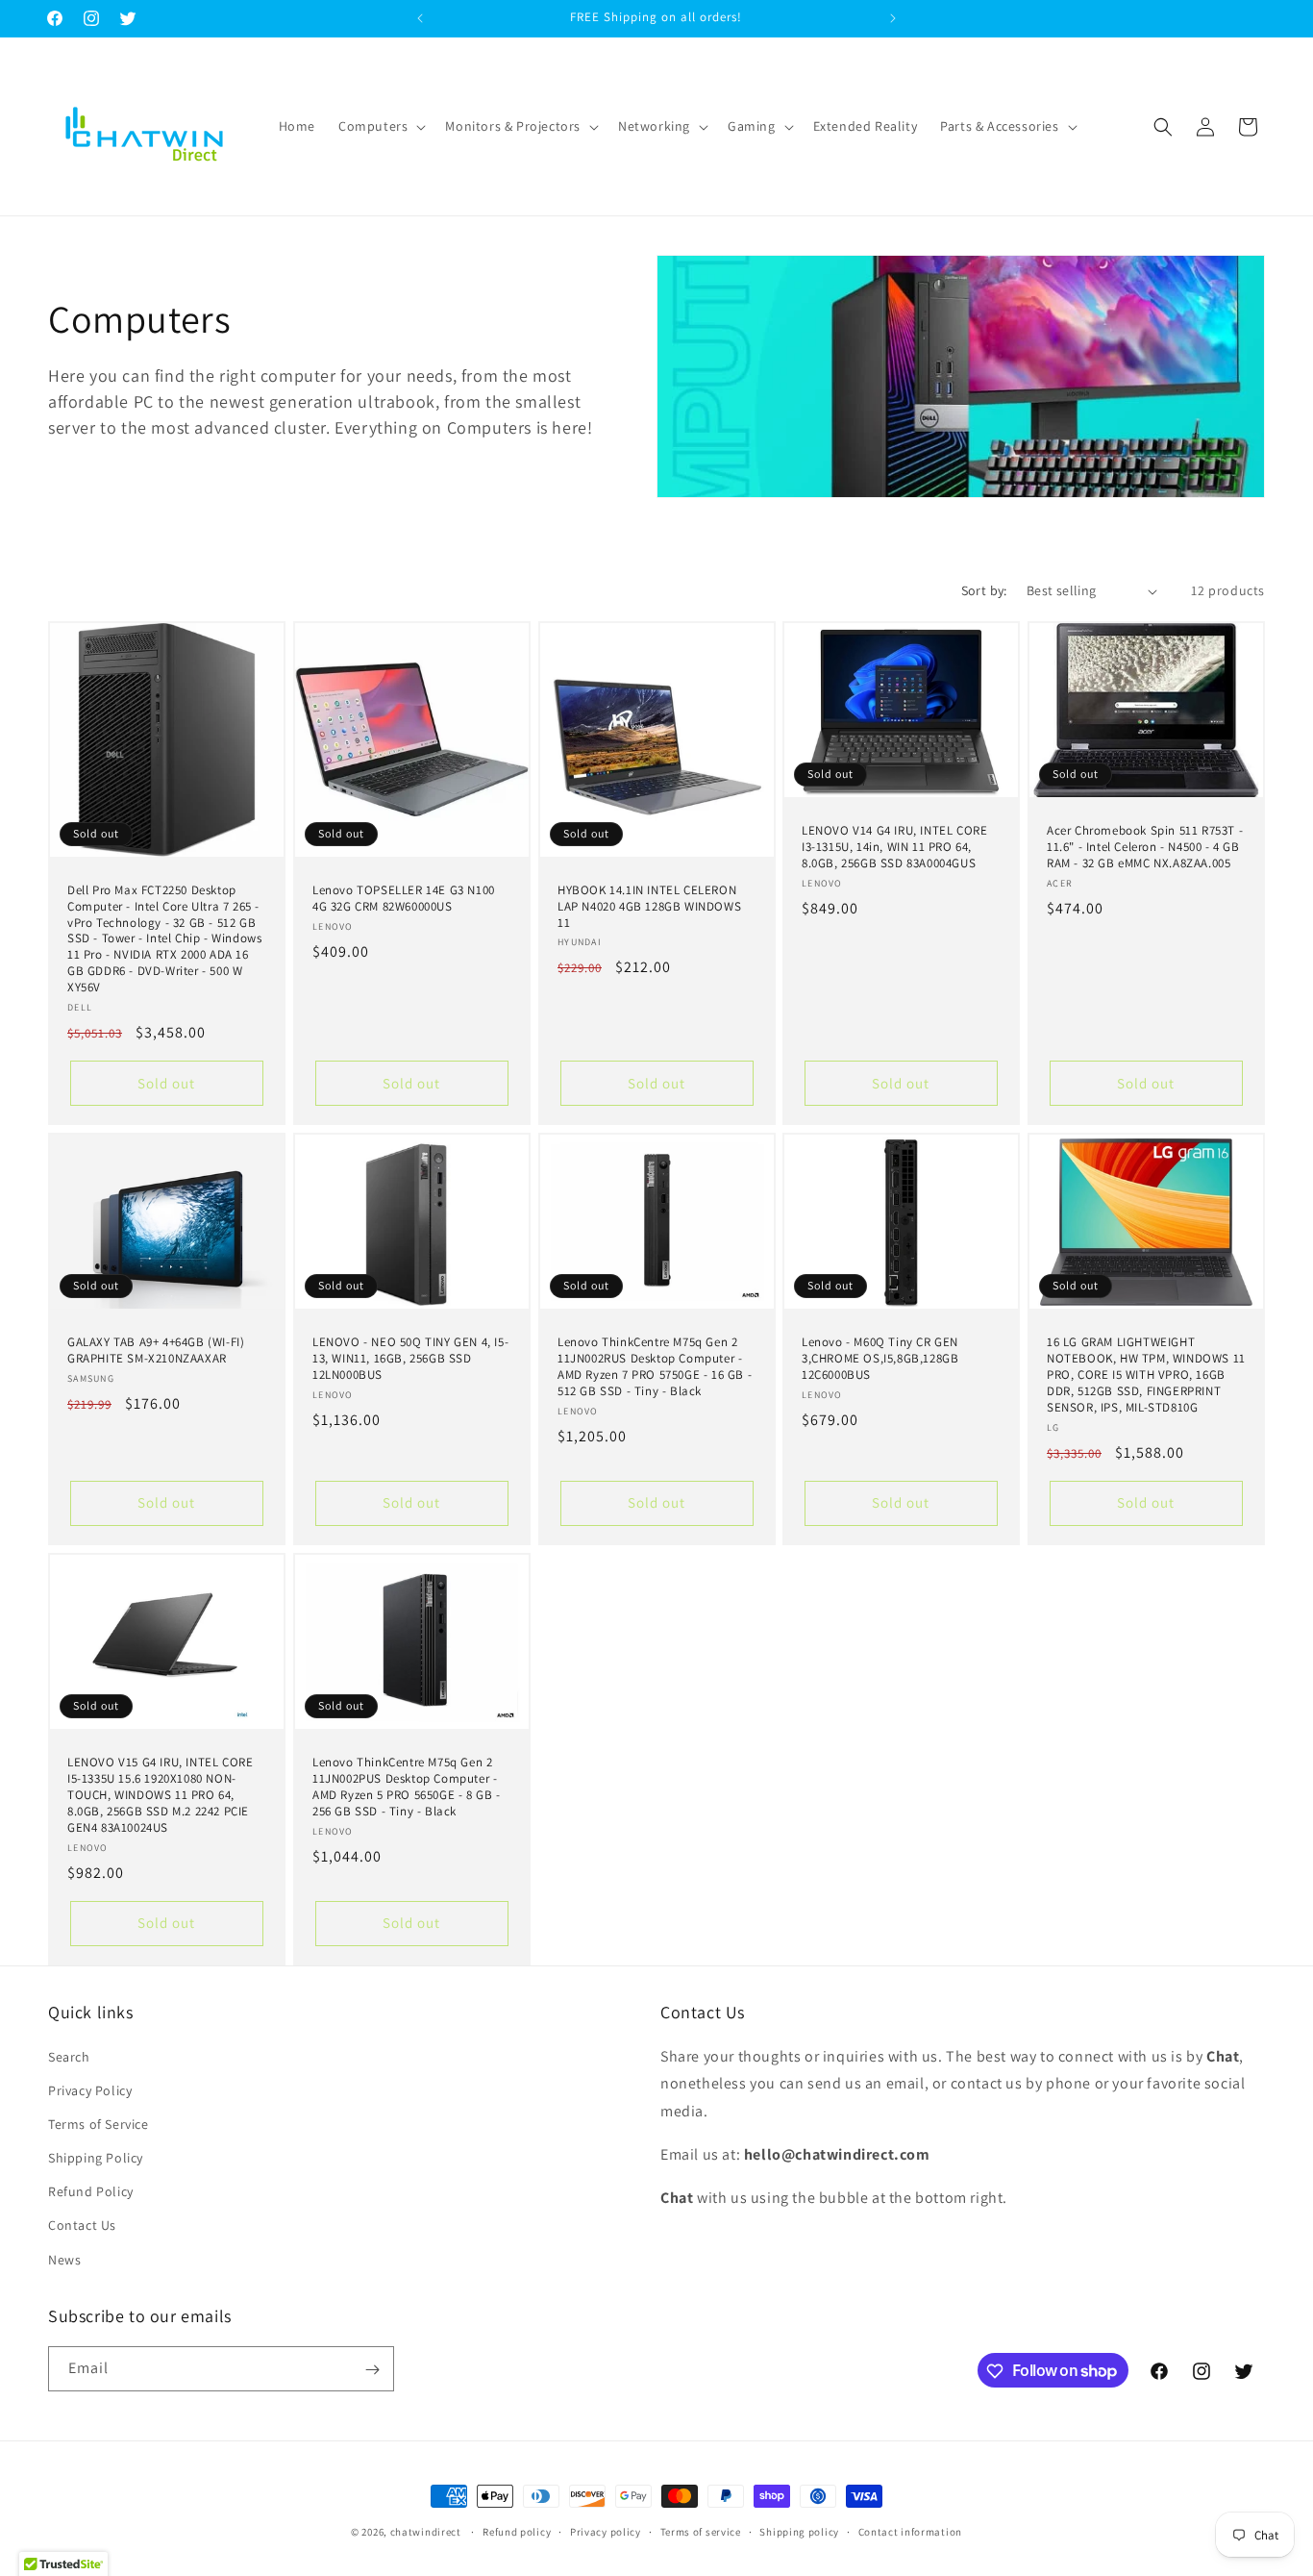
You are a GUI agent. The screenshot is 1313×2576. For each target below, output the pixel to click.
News (64, 2259)
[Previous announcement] (420, 18)
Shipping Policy (96, 2157)
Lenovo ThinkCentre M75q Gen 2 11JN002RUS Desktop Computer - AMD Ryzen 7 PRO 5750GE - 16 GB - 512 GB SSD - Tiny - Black (655, 1367)
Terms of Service (99, 2123)
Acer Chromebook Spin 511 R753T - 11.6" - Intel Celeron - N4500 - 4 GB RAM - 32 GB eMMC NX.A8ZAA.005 (1145, 847)
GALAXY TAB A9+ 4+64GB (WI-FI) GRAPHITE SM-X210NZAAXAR (156, 1351)
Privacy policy (606, 2531)
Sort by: (984, 590)
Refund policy (517, 2531)
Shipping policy (799, 2531)
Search (69, 2056)
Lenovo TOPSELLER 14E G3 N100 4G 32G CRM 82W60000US (404, 899)
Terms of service (701, 2531)
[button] (380, 126)
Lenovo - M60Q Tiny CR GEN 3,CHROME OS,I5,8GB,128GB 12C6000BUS (880, 1359)
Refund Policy (91, 2191)
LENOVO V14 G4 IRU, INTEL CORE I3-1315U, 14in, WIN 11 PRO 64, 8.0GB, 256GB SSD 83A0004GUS (894, 847)
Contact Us (82, 2225)
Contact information (910, 2531)
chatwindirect (426, 2532)
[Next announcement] (893, 18)
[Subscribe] (372, 2370)
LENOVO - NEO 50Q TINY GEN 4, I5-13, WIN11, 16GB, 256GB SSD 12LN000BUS (410, 1359)
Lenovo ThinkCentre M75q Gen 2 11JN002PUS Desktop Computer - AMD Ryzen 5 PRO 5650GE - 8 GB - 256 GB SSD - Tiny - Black (407, 1787)
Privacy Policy (90, 2089)
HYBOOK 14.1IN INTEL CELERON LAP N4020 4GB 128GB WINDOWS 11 (649, 907)
